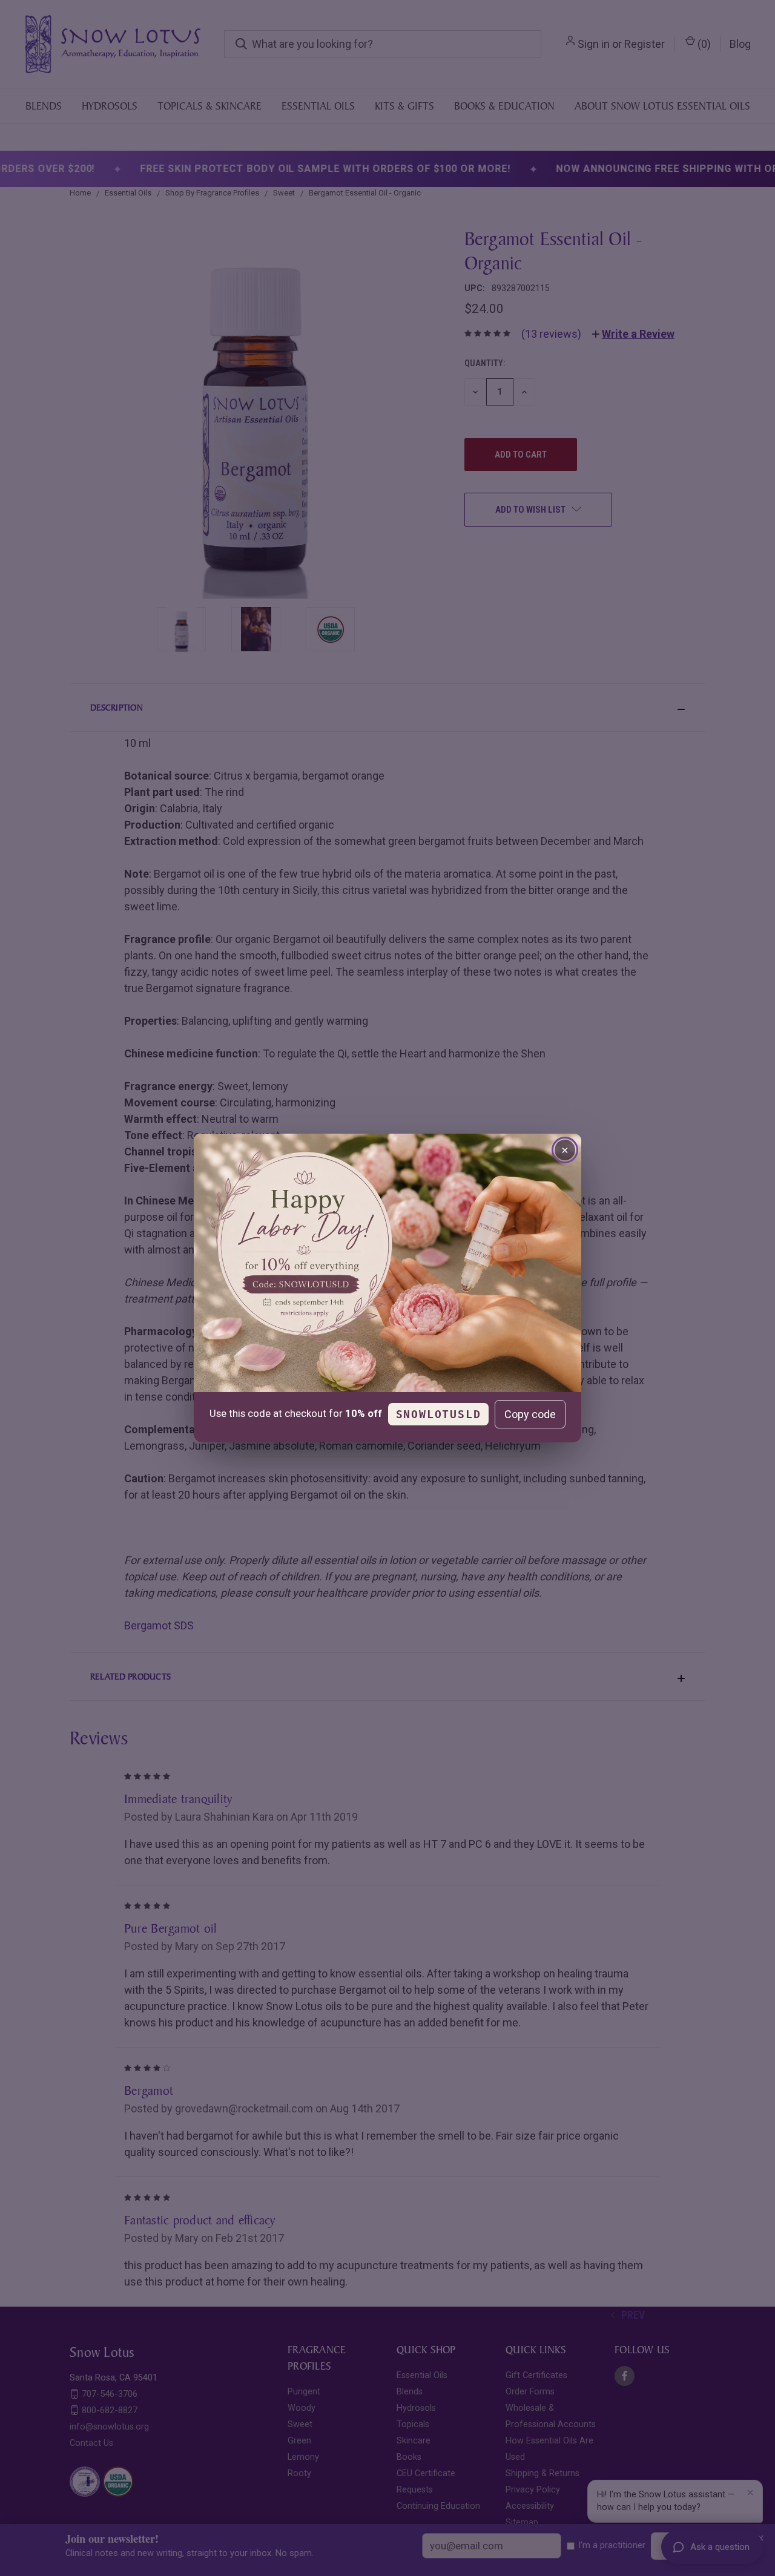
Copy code (530, 1414)
